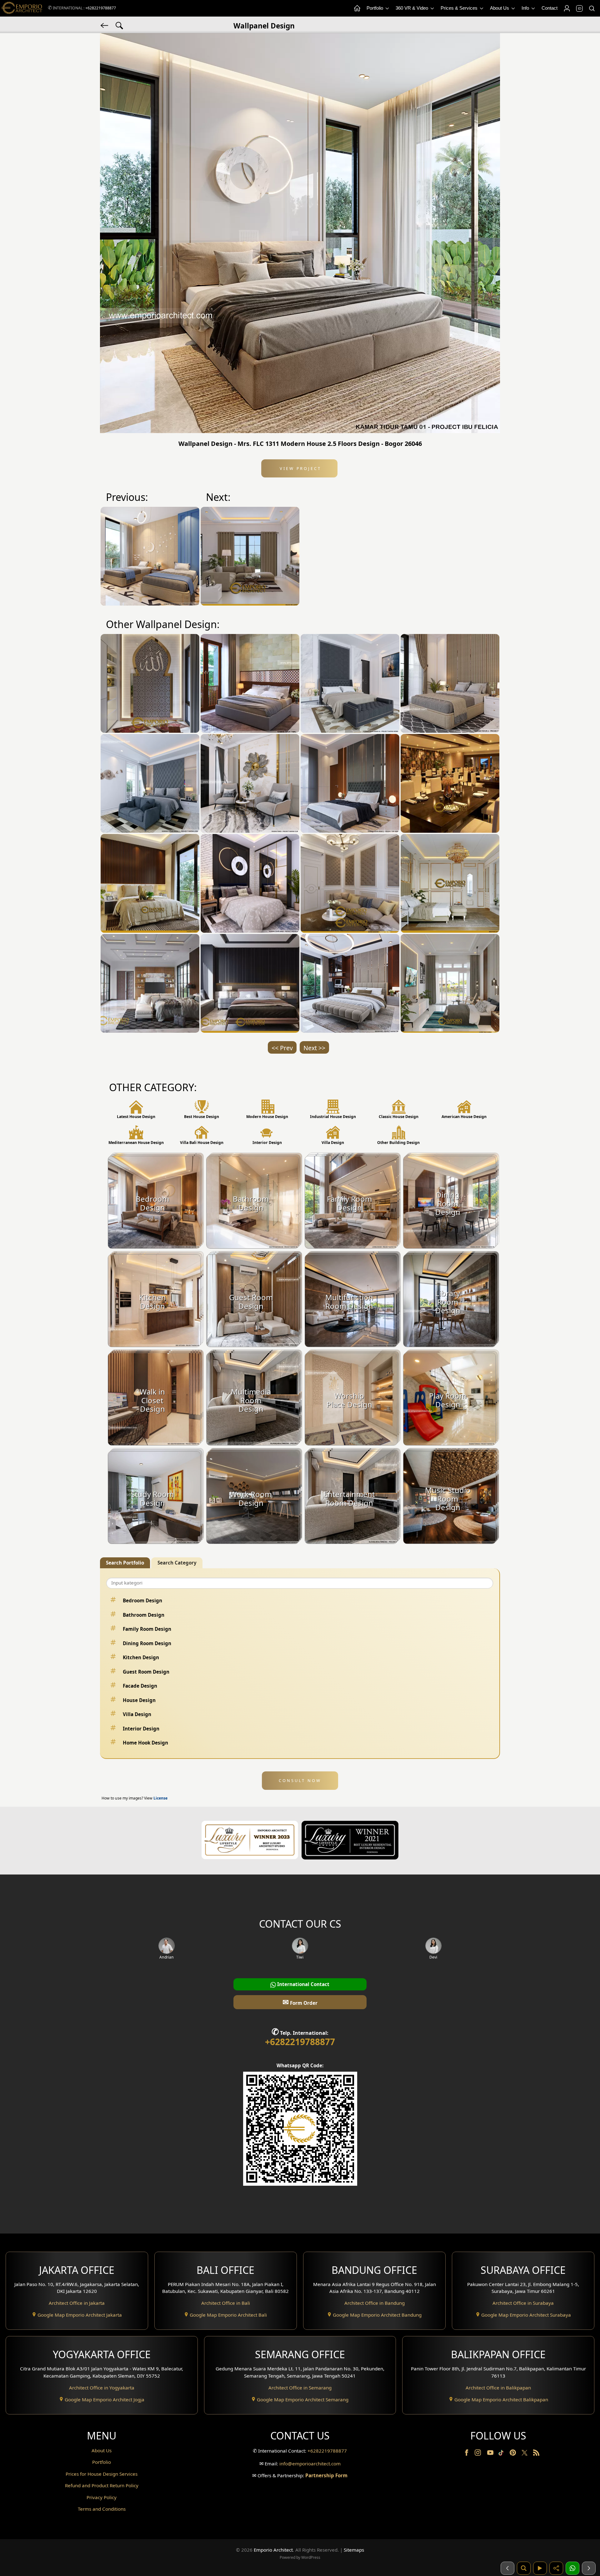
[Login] (567, 8)
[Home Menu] (357, 8)
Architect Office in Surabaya (523, 2303)
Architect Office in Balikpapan (498, 2388)
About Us (500, 8)
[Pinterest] (513, 2454)
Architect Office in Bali (226, 2303)
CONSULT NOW (300, 1780)
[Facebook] (467, 2454)
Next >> (314, 1048)
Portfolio (375, 8)
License (160, 1798)
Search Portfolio (125, 1563)
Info (526, 8)
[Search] (592, 8)
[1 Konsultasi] (572, 2568)
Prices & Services (460, 8)
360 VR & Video (412, 8)
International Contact (303, 1984)
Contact (550, 8)
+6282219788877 (101, 8)
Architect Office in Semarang (300, 2388)
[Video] (540, 2568)
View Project (300, 468)
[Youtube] (491, 2454)
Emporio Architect (273, 2550)
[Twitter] (525, 2456)
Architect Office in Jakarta (77, 2303)
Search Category (177, 1563)
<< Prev (282, 1048)
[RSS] (536, 2454)
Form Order (300, 2002)
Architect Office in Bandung (375, 2303)
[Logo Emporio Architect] (22, 8)
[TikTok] (502, 2454)
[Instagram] (478, 2454)
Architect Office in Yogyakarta (102, 2388)
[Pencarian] (524, 2568)
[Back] (105, 25)
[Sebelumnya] (507, 2568)
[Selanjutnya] (589, 2568)
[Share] (556, 2568)
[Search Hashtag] (119, 25)
